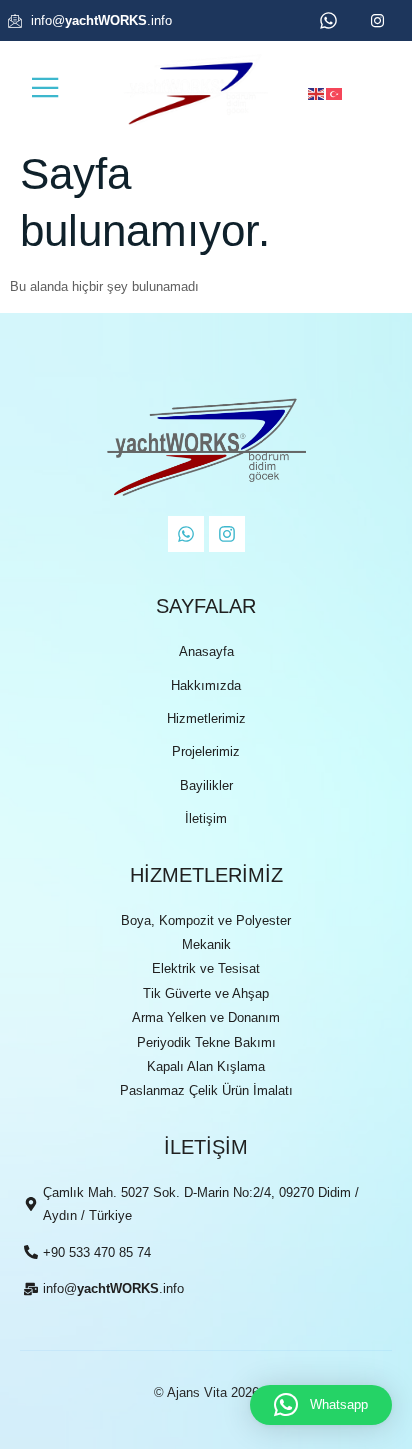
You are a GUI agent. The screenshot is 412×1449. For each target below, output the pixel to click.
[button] (321, 1405)
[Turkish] (335, 92)
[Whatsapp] (186, 534)
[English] (317, 92)
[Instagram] (227, 534)
